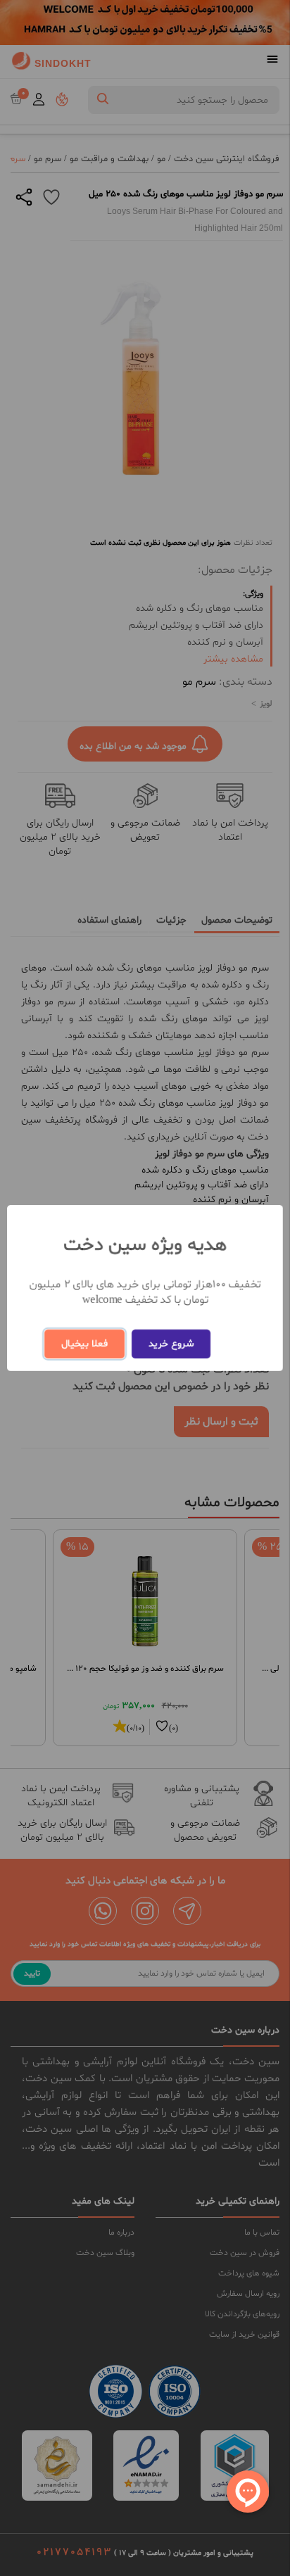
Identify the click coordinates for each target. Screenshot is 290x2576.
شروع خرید (171, 1344)
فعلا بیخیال (84, 1344)
